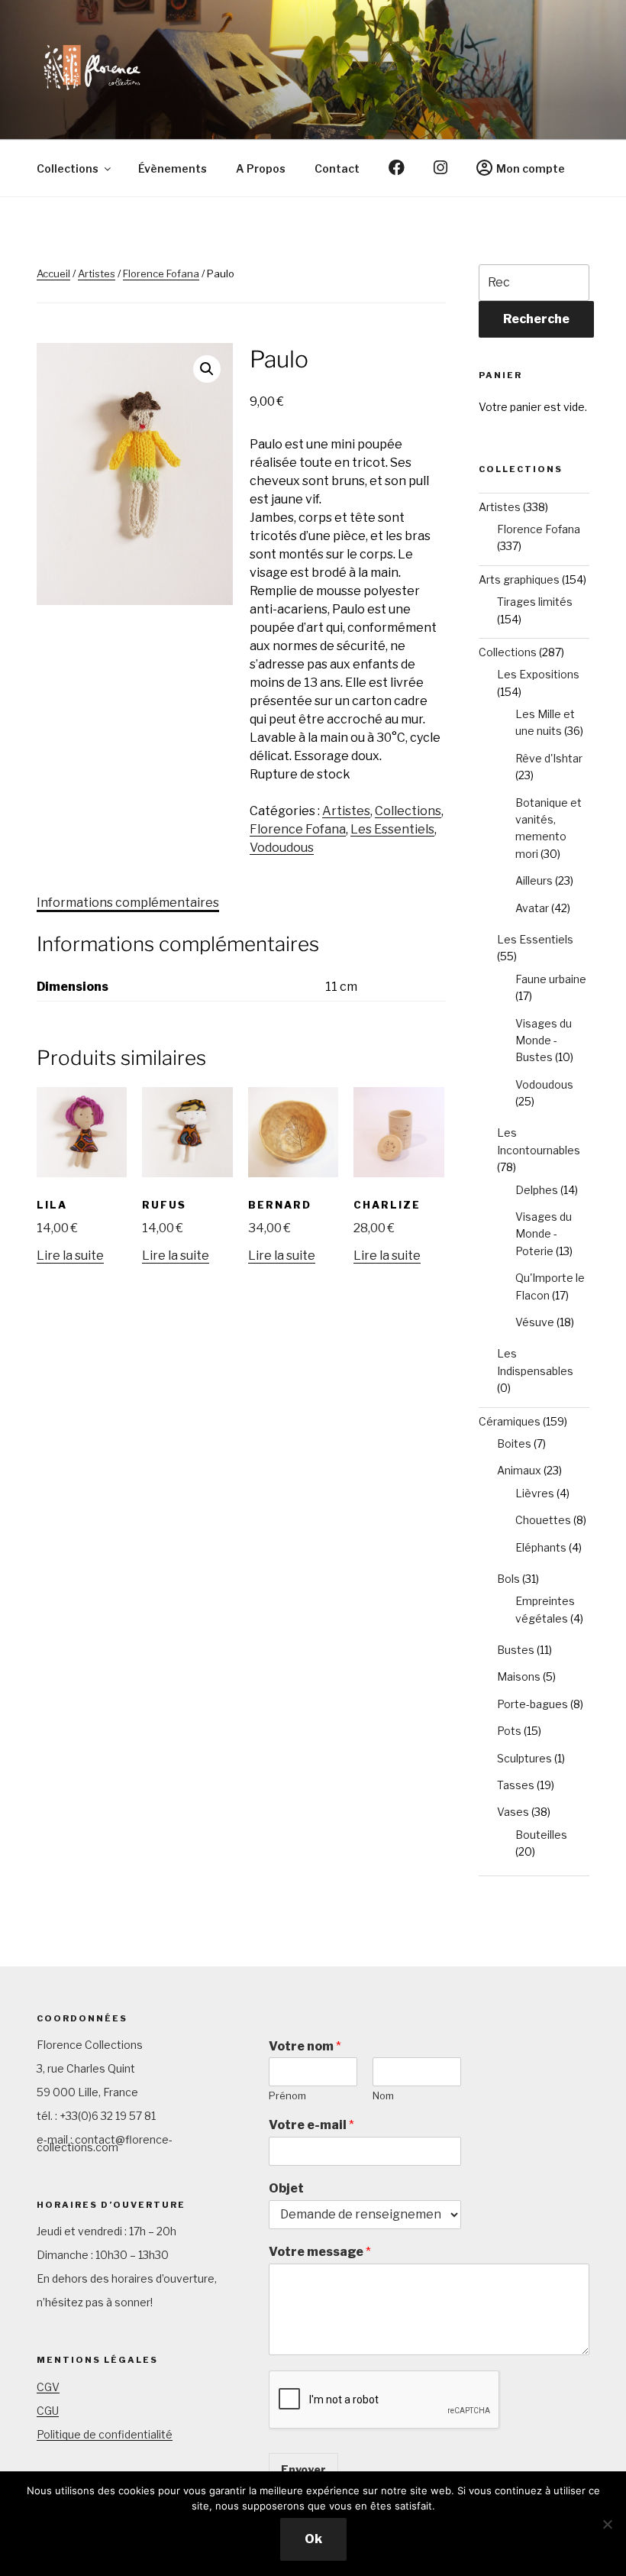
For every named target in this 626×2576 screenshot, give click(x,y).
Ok (313, 2539)
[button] (207, 369)
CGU (48, 2411)
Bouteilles (541, 1835)
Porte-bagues (532, 1704)
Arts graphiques (519, 579)
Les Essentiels (392, 829)
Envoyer (303, 2469)
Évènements (173, 168)
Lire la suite (70, 1256)
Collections (68, 168)
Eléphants (541, 1547)
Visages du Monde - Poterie (544, 1234)
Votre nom (305, 2046)
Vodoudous (282, 848)
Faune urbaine (551, 979)
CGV (48, 2387)
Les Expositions (538, 674)
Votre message (320, 2252)
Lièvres (535, 1493)
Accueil (53, 273)
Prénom (287, 2095)
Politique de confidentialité (105, 2434)
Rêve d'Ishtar (549, 758)
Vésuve (535, 1322)
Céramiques (510, 1421)
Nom (383, 2095)
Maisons (519, 1676)
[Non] (607, 2524)
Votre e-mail (311, 2125)
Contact (337, 168)
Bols (508, 1579)
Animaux (519, 1470)
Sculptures (524, 1758)
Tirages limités (535, 602)
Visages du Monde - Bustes (544, 1040)
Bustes (516, 1650)
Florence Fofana (161, 273)
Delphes (537, 1190)
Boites (514, 1443)
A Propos (261, 168)
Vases (513, 1812)
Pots (509, 1731)
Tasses (516, 1785)
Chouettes (543, 1520)
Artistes (97, 273)
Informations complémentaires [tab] (128, 903)
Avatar (532, 908)
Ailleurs (534, 880)
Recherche (536, 319)
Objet (286, 2188)
